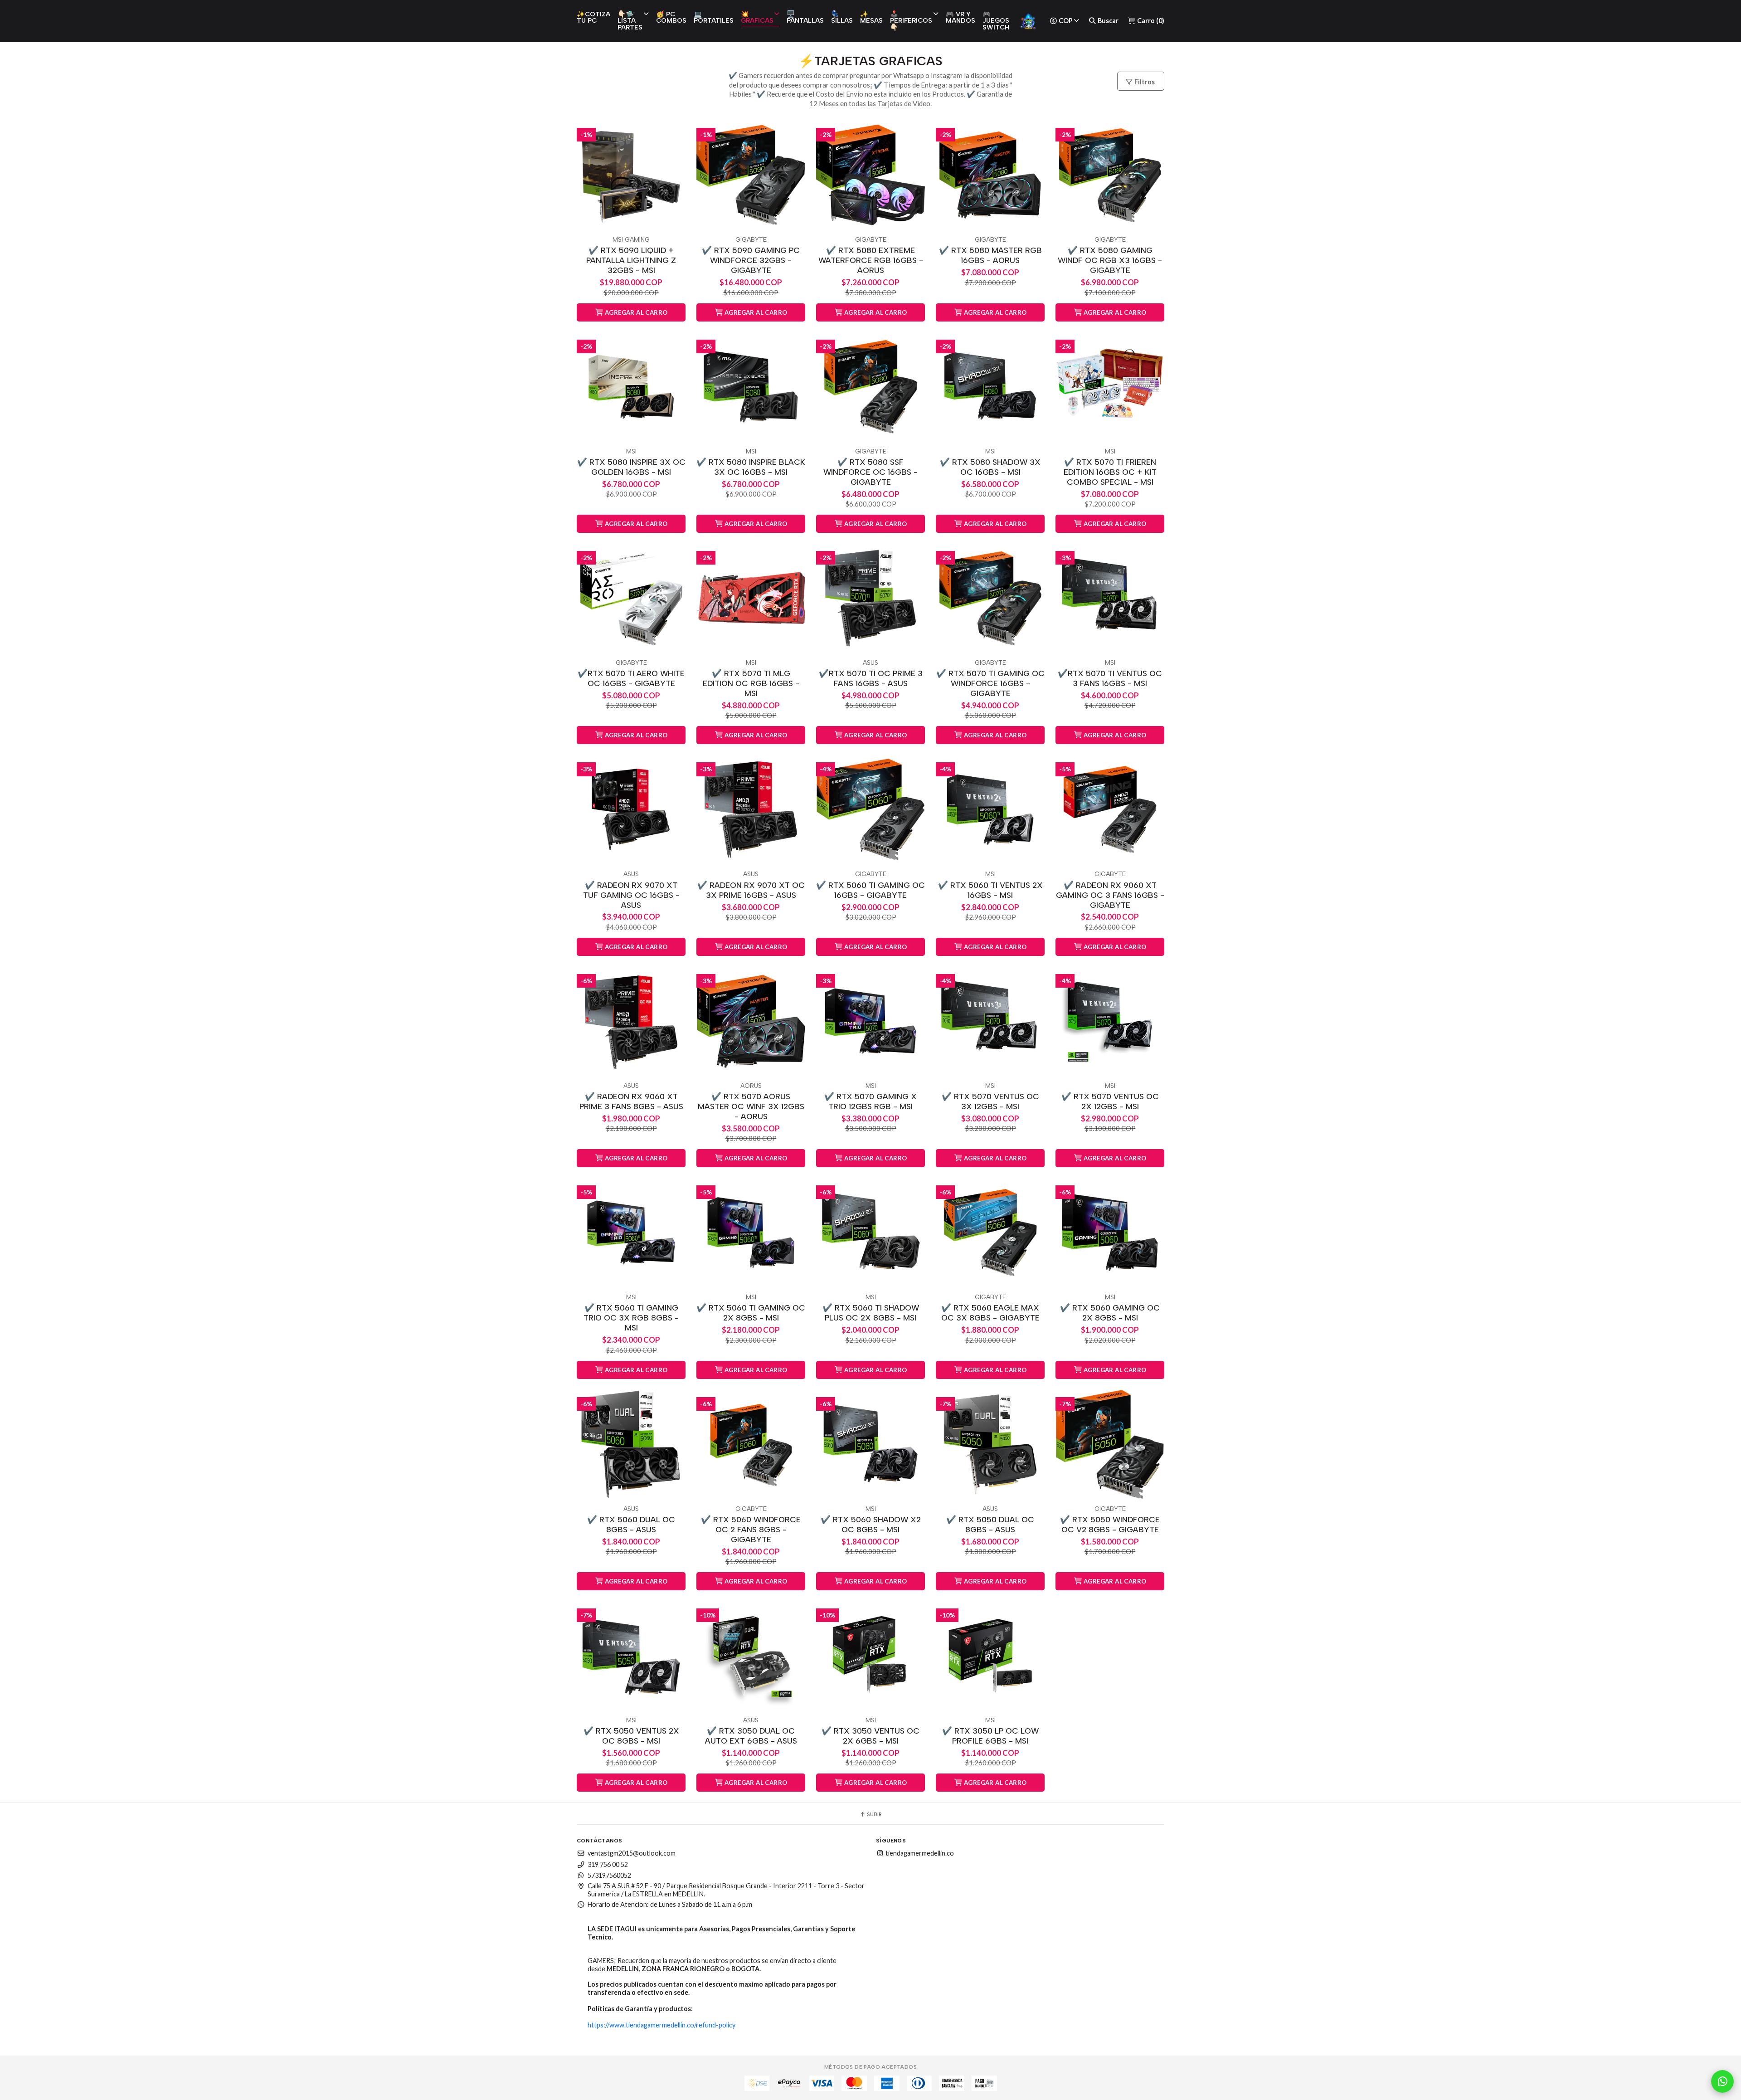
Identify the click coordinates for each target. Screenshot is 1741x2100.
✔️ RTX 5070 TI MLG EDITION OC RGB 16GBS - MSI (751, 683)
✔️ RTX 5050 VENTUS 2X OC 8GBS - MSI (631, 1736)
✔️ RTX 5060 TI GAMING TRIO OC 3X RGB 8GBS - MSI (631, 1318)
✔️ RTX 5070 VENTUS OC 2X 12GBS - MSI (1110, 1101)
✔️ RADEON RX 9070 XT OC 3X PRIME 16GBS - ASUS (751, 890)
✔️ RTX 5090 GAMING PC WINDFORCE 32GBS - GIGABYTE (751, 260)
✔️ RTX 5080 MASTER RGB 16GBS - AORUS (990, 255)
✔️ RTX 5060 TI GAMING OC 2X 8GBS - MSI (751, 1313)
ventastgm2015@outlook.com (632, 1853)
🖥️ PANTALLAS (805, 17)
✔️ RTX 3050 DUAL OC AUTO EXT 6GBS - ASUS (751, 1736)
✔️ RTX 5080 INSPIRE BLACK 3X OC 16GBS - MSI (751, 467)
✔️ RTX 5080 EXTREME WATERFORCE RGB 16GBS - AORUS (871, 260)
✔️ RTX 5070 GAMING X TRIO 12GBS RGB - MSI (870, 1101)
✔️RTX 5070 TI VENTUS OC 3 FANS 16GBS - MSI (1110, 678)
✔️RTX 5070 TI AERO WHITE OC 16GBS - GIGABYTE (631, 678)
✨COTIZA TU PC (593, 17)
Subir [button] (874, 1814)
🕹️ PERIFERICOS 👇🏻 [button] (911, 21)
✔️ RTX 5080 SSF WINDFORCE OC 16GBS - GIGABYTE (870, 472)
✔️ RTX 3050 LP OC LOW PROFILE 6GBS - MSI (990, 1736)
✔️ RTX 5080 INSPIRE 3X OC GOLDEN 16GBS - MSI (631, 467)
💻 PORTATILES (714, 17)
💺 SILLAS (842, 17)
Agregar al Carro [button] (636, 312)
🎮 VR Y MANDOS (960, 17)
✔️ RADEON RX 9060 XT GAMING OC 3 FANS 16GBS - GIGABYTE (1110, 895)
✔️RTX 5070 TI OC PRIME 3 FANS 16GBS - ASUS (871, 678)
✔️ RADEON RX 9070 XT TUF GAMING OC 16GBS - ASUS (631, 895)
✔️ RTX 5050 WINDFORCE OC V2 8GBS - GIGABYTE (1110, 1524)
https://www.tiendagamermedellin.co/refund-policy (661, 2025)
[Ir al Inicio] (1028, 21)
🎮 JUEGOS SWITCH (996, 21)
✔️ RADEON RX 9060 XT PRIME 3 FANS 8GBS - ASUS (631, 1101)
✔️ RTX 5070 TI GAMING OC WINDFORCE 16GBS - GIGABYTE (990, 683)
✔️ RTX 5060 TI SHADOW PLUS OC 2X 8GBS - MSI (871, 1313)
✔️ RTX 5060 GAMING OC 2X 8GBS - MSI (1110, 1313)
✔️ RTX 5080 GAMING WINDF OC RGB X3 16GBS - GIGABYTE (1110, 260)
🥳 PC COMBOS (671, 17)
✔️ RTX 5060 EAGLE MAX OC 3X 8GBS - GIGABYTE (990, 1313)
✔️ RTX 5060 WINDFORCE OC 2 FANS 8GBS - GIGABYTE (751, 1529)
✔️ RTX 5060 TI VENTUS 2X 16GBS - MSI (990, 890)
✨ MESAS (871, 17)
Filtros (1144, 82)
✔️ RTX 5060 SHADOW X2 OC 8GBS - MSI (871, 1524)
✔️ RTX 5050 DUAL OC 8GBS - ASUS (990, 1524)
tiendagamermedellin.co (919, 1853)
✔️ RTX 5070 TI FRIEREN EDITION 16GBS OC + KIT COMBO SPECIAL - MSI (1110, 472)
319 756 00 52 (608, 1864)
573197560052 (609, 1875)
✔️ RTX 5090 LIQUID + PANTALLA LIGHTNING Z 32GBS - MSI (631, 260)
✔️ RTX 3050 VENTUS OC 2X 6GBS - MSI (870, 1736)
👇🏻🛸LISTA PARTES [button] (630, 21)
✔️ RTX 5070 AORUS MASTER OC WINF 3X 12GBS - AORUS (751, 1106)
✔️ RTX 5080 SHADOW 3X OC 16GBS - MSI (990, 467)
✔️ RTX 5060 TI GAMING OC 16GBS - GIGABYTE (870, 890)
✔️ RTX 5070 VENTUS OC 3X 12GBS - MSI (990, 1101)
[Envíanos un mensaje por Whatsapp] (1722, 2081)
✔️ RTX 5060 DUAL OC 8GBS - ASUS (631, 1524)
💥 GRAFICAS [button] (757, 17)
